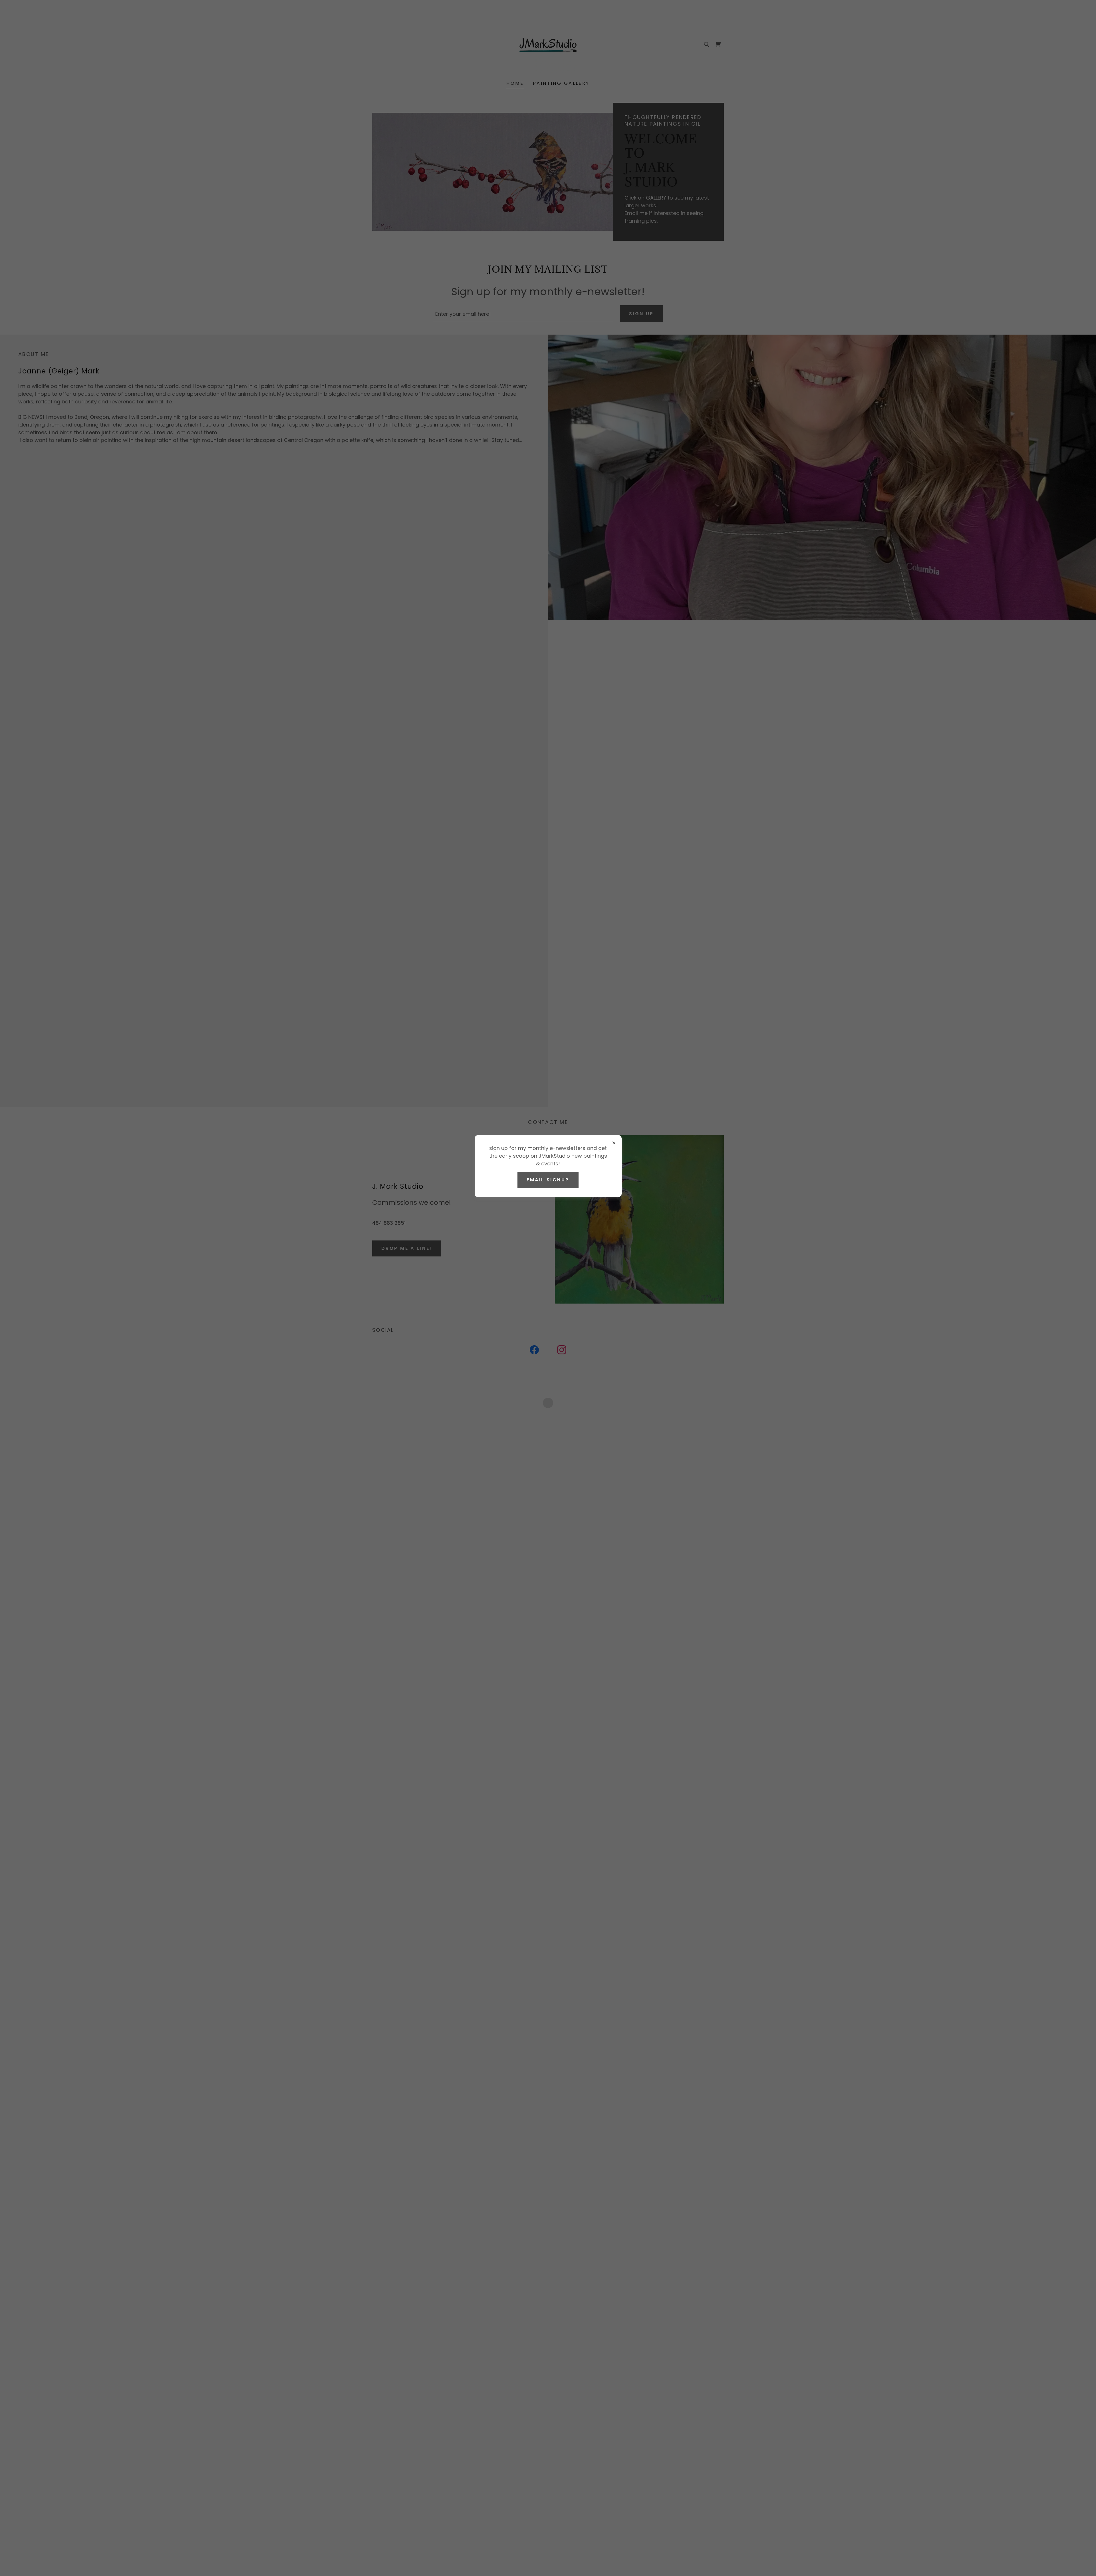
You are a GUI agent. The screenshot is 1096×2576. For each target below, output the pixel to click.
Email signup (548, 1180)
